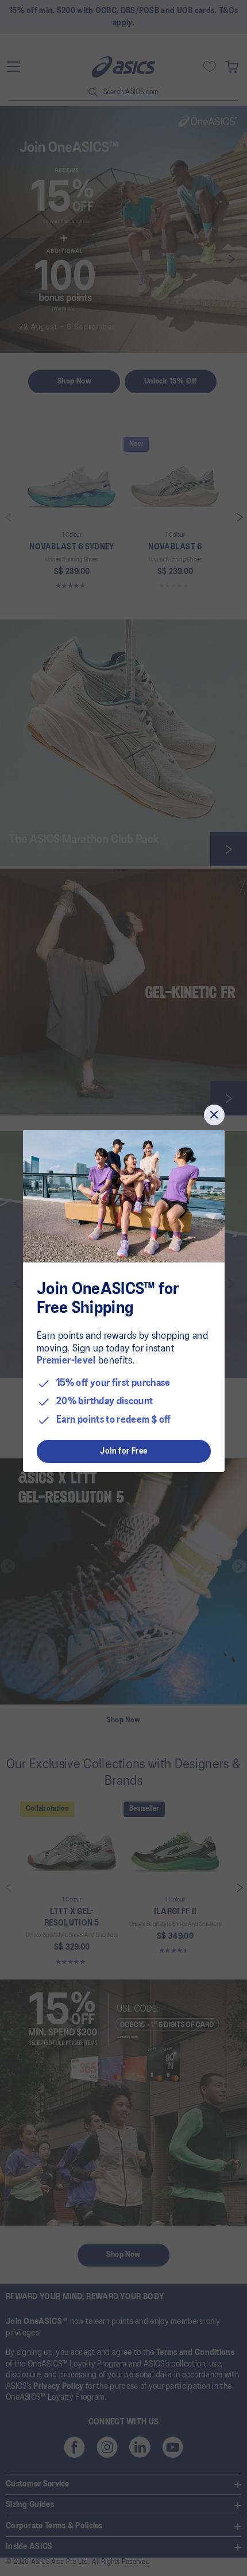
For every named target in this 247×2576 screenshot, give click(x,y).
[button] (214, 1115)
